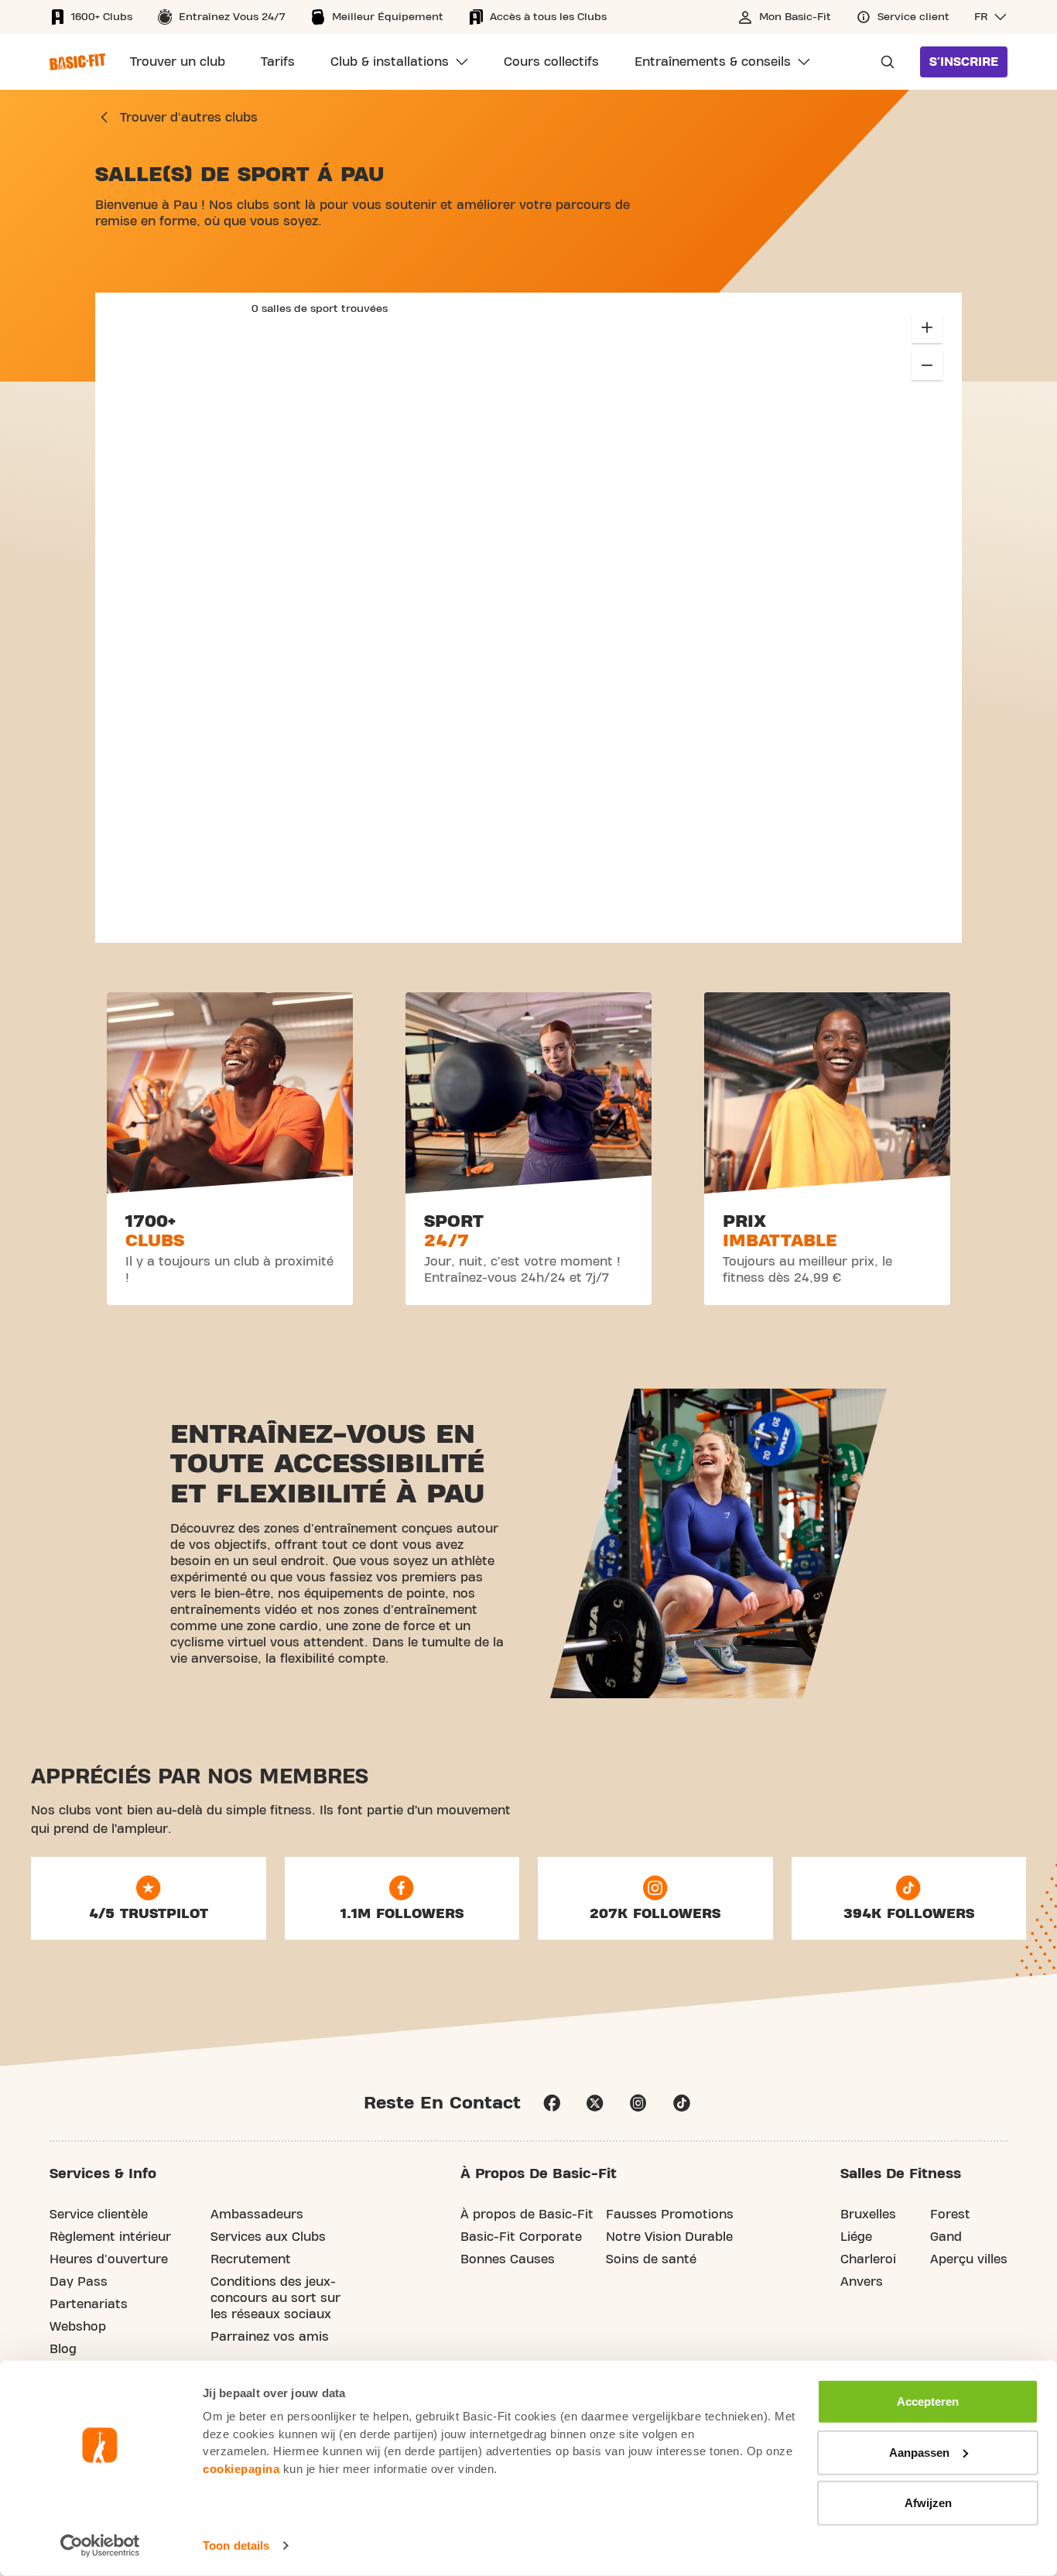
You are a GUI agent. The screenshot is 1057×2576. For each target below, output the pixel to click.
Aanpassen (919, 2452)
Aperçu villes (969, 2259)
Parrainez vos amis (270, 2337)
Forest (950, 2215)
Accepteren (928, 2401)
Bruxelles (868, 2215)
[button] (991, 17)
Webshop (78, 2327)
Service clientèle (99, 2215)
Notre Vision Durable (669, 2237)
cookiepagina (241, 2468)
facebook (552, 2103)
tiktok (682, 2103)
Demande (883, 62)
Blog (63, 2349)
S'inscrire (964, 62)
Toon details (236, 2545)
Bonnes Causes (508, 2259)
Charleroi (868, 2259)
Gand (946, 2237)
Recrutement (251, 2259)
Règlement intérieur (110, 2237)
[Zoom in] (927, 327)
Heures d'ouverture (109, 2259)
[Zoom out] (927, 365)
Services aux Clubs (268, 2237)
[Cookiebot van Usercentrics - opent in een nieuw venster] (100, 2546)
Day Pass (79, 2282)
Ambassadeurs (257, 2215)
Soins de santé (651, 2259)
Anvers (862, 2282)
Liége (856, 2237)
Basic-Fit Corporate (521, 2237)
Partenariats (89, 2304)
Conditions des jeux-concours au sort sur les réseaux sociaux (275, 2298)
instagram (638, 2103)
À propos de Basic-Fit (527, 2215)
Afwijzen (928, 2503)
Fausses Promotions (670, 2215)
